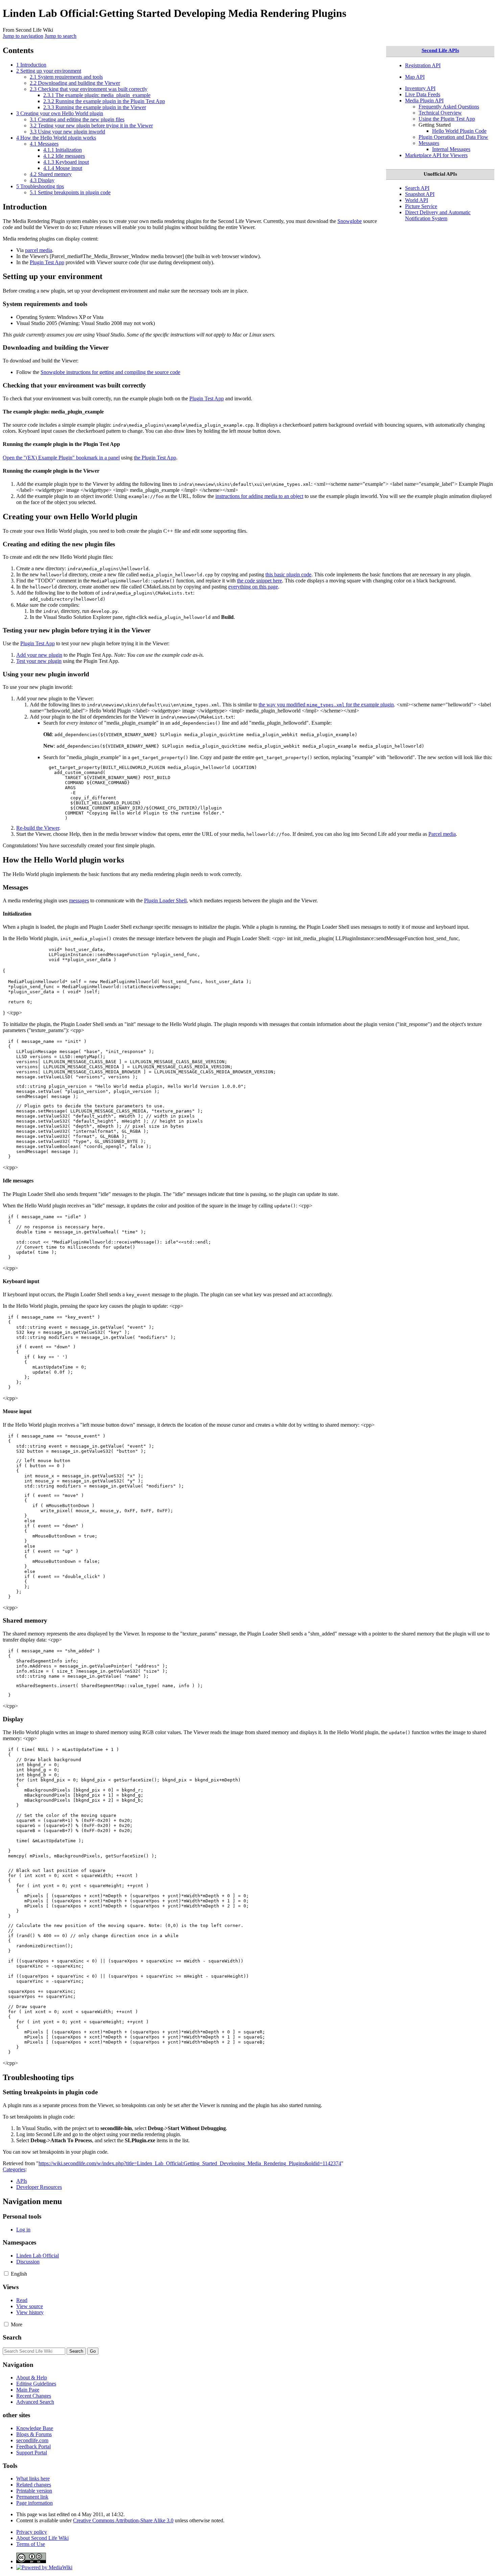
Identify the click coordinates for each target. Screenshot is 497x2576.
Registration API (423, 65)
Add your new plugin (39, 655)
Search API (417, 188)
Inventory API (420, 88)
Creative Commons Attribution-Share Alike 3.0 (123, 2520)
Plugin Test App (47, 262)
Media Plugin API (424, 101)
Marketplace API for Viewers (436, 155)
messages (79, 901)
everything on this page (253, 587)
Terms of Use (31, 2544)
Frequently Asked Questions (449, 107)
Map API (415, 77)
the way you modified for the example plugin (326, 705)
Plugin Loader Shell (165, 901)
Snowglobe (350, 221)
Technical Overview (440, 113)
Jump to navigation (23, 36)
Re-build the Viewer (38, 828)
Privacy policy (32, 2532)
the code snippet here (259, 581)
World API (417, 200)
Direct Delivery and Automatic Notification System (438, 215)
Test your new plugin (39, 661)
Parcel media (442, 834)
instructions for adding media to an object (259, 496)
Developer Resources (39, 2187)
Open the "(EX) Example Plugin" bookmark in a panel (61, 458)
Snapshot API (420, 194)
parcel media (39, 250)
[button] (6, 2273)
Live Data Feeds (423, 94)
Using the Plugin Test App (447, 119)
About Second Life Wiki (42, 2538)
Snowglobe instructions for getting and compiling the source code (110, 372)
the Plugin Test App (155, 458)
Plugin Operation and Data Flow (453, 137)
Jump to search (61, 36)
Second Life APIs (440, 50)
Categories (14, 2169)
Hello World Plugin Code (459, 131)
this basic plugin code (288, 574)
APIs (22, 2181)
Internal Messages (451, 149)
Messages (429, 143)
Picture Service (421, 206)
